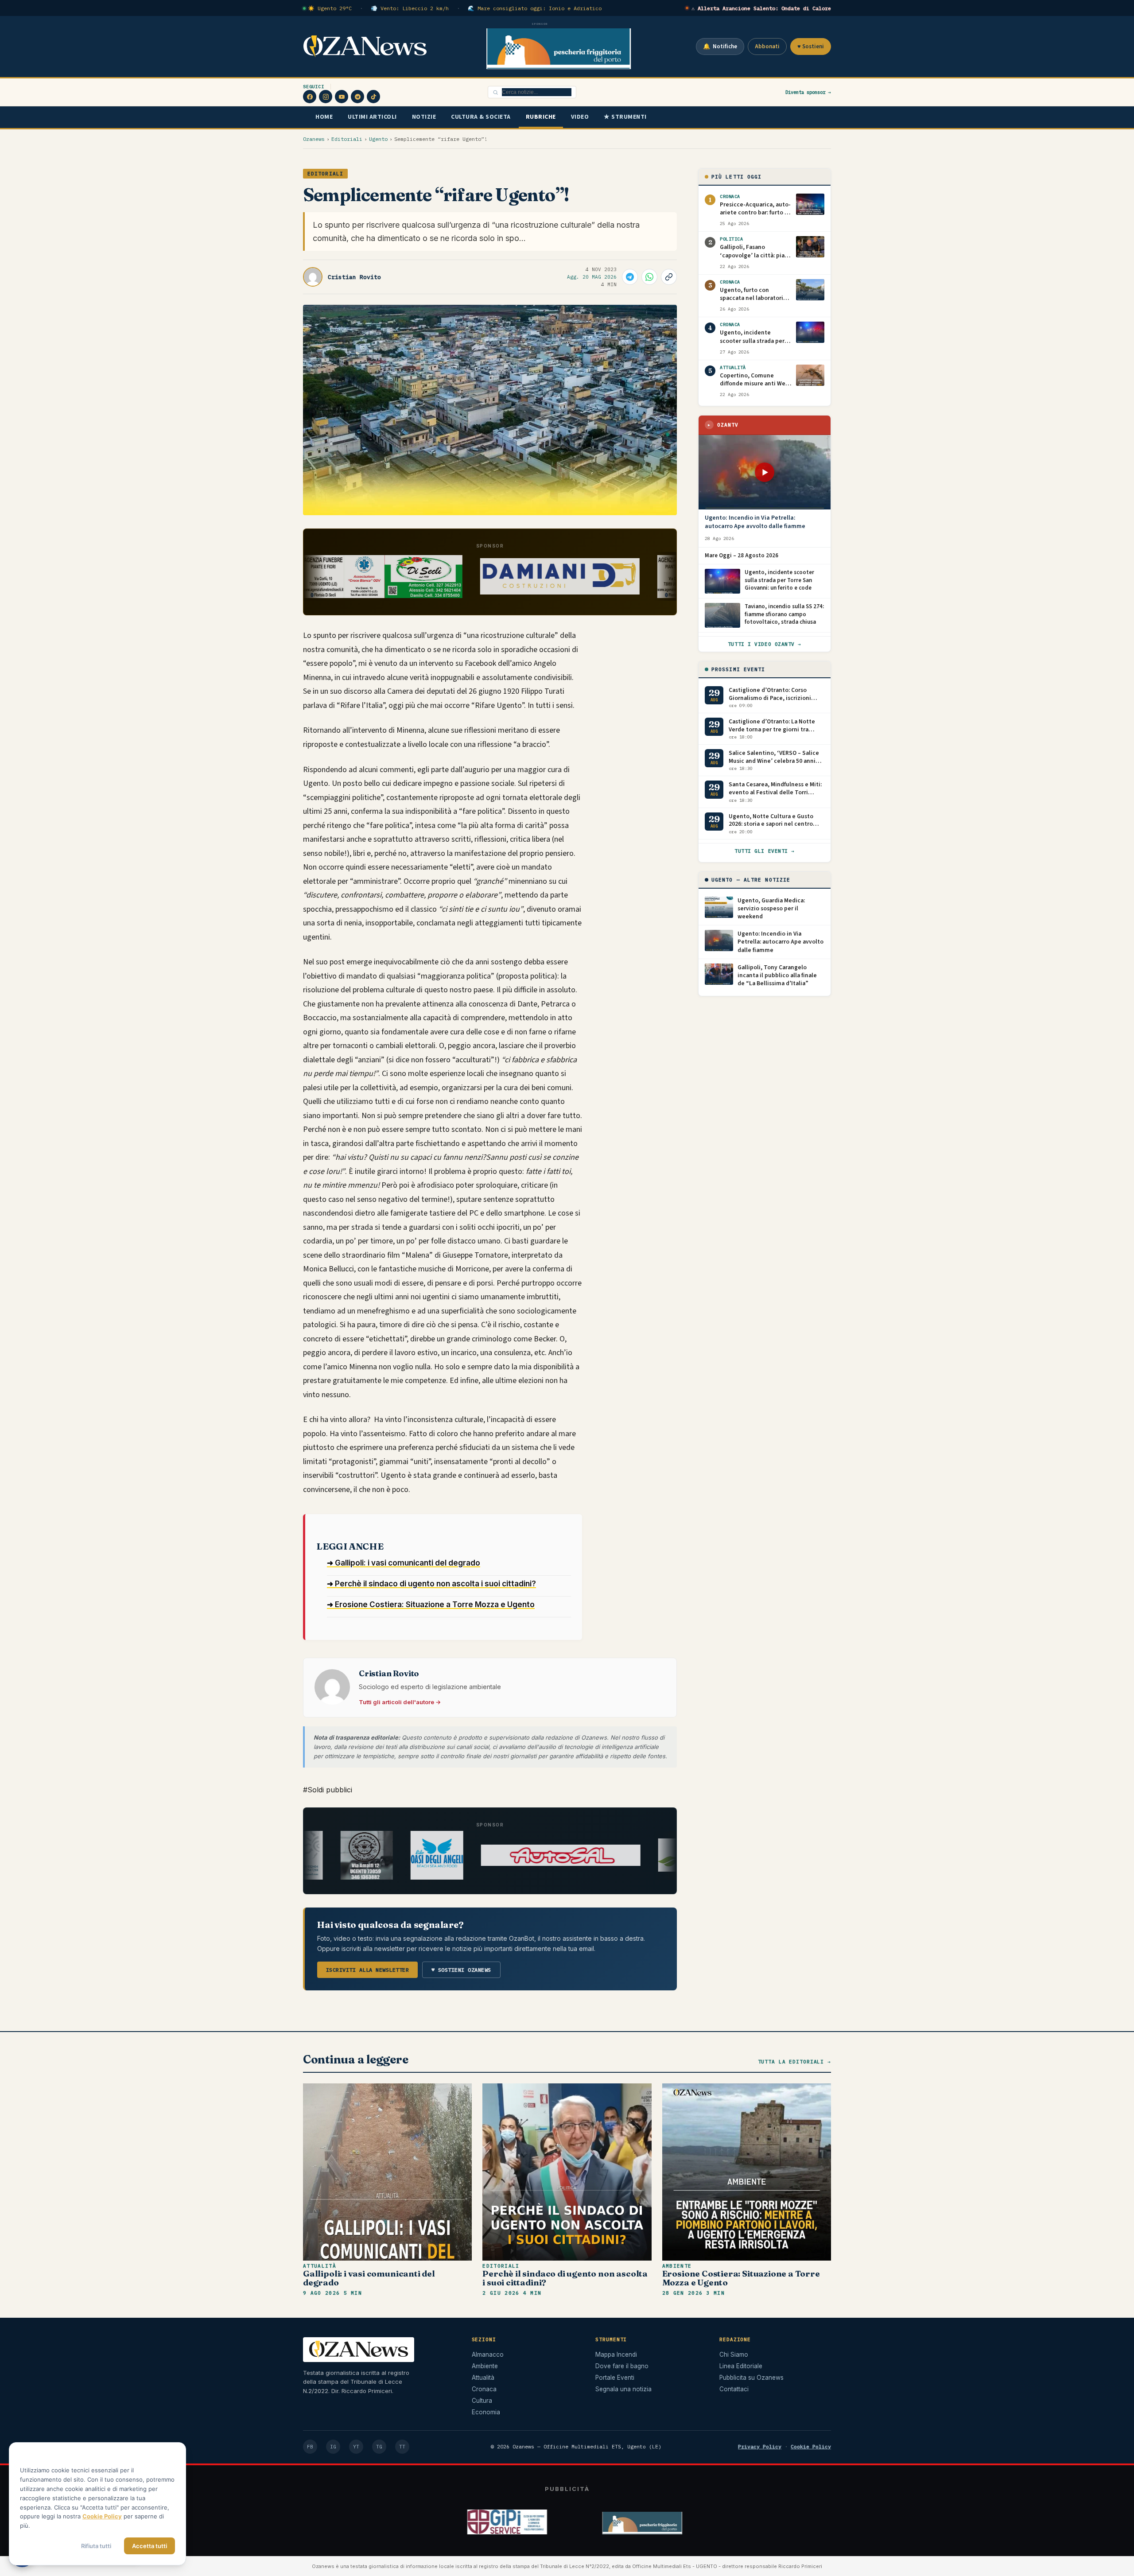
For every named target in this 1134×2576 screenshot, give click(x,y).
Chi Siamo (734, 2355)
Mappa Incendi (616, 2355)
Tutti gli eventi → (765, 851)
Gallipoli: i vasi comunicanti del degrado (369, 2278)
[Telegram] (357, 97)
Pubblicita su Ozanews (751, 2378)
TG (379, 2447)
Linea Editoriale (741, 2366)
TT (402, 2447)
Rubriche (541, 117)
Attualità (320, 2266)
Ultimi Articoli (372, 117)
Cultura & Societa (481, 117)
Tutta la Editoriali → (794, 2062)
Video (580, 117)
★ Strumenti (625, 117)
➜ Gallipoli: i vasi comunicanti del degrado (404, 1563)
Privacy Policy (760, 2446)
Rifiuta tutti (96, 2546)
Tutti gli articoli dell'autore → (400, 1702)
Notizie (424, 117)
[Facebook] (310, 97)
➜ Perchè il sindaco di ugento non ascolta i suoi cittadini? (431, 1584)
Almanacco (488, 2355)
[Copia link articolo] (669, 277)
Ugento (378, 139)
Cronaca (484, 2389)
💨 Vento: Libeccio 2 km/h (410, 8)
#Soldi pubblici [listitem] (328, 1790)
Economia (486, 2412)
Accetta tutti (150, 2546)
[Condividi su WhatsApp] (649, 277)
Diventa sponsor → (808, 92)
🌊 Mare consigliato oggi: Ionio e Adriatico (535, 8)
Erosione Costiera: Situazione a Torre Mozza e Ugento (741, 2278)
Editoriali (347, 139)
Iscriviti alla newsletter (367, 1970)
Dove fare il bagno (622, 2366)
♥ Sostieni (811, 47)
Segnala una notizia (623, 2389)
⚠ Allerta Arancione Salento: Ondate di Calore (761, 8)
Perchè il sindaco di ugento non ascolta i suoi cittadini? (565, 2278)
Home (324, 117)
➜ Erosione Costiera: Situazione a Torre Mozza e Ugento (431, 1605)
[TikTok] (373, 97)
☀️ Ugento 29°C (330, 8)
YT (356, 2447)
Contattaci (734, 2389)
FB (310, 2447)
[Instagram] (326, 97)
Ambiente (677, 2266)
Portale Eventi (615, 2378)
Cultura (482, 2401)
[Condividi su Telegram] (630, 277)
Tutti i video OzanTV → (765, 644)
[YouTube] (342, 97)
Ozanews (314, 139)
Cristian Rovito (354, 277)
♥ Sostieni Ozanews (461, 1970)
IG (333, 2447)
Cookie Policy (811, 2446)
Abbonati (767, 47)
